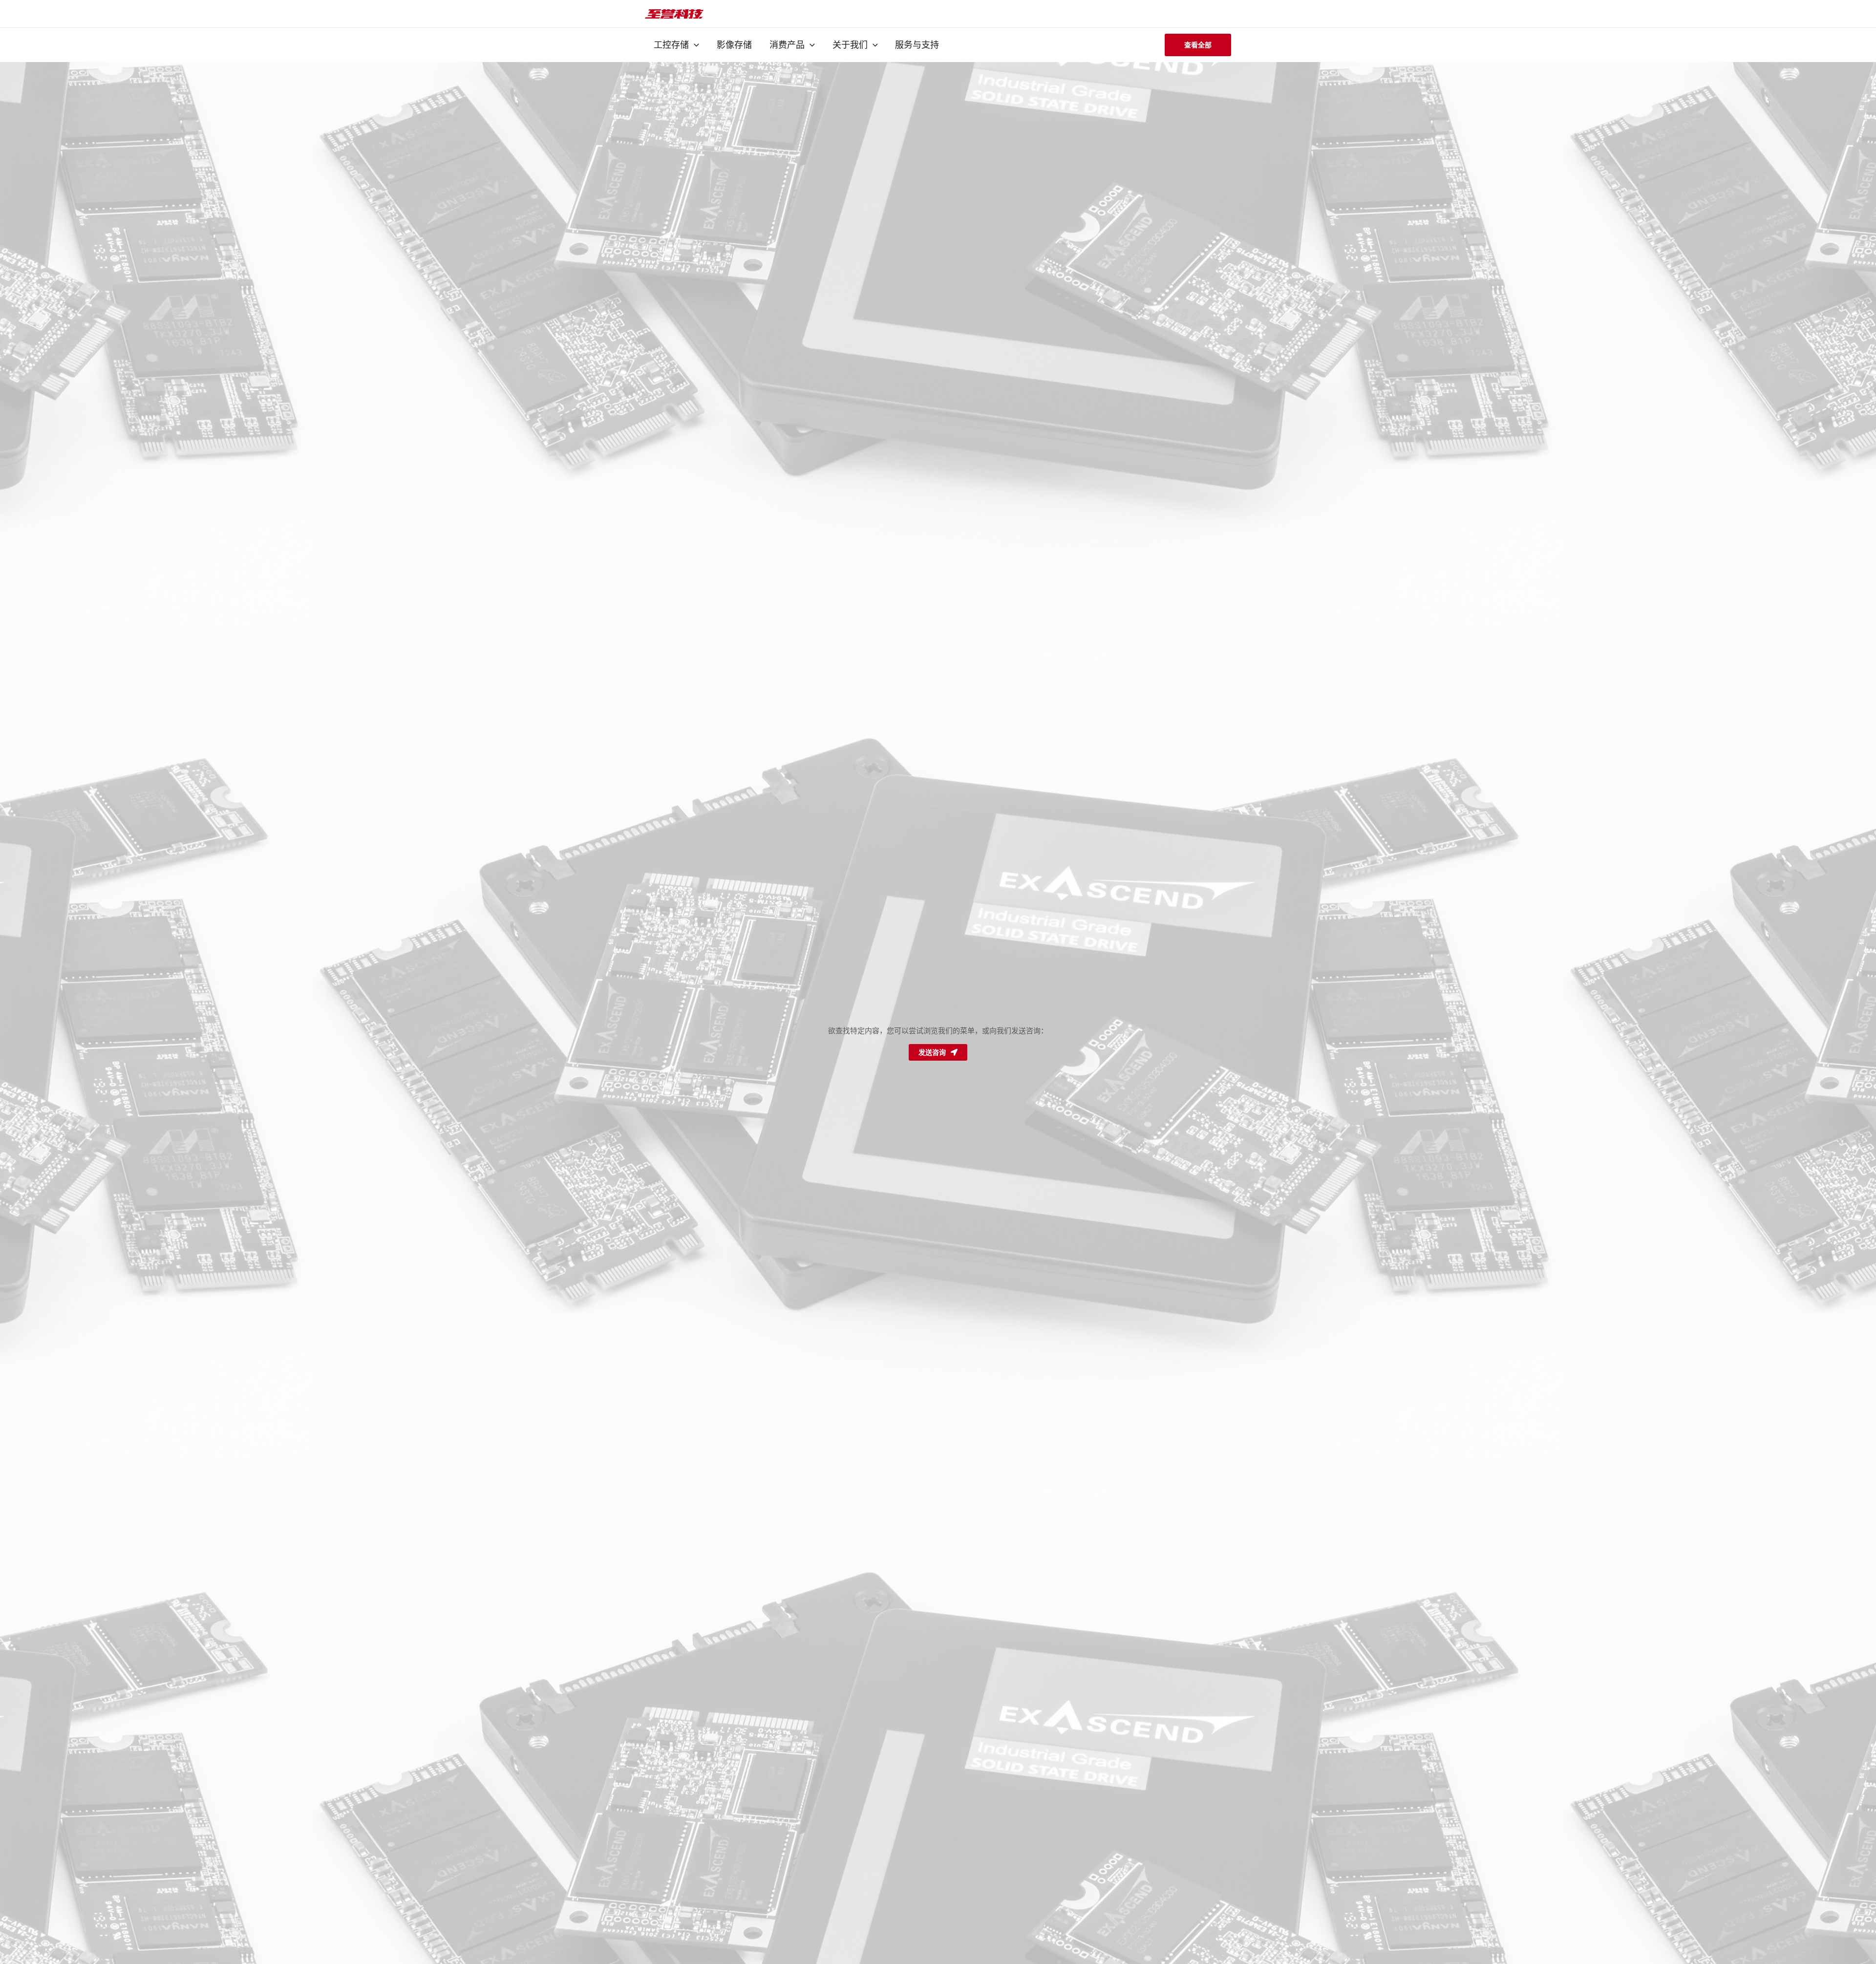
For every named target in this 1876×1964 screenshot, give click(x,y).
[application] (694, 45)
